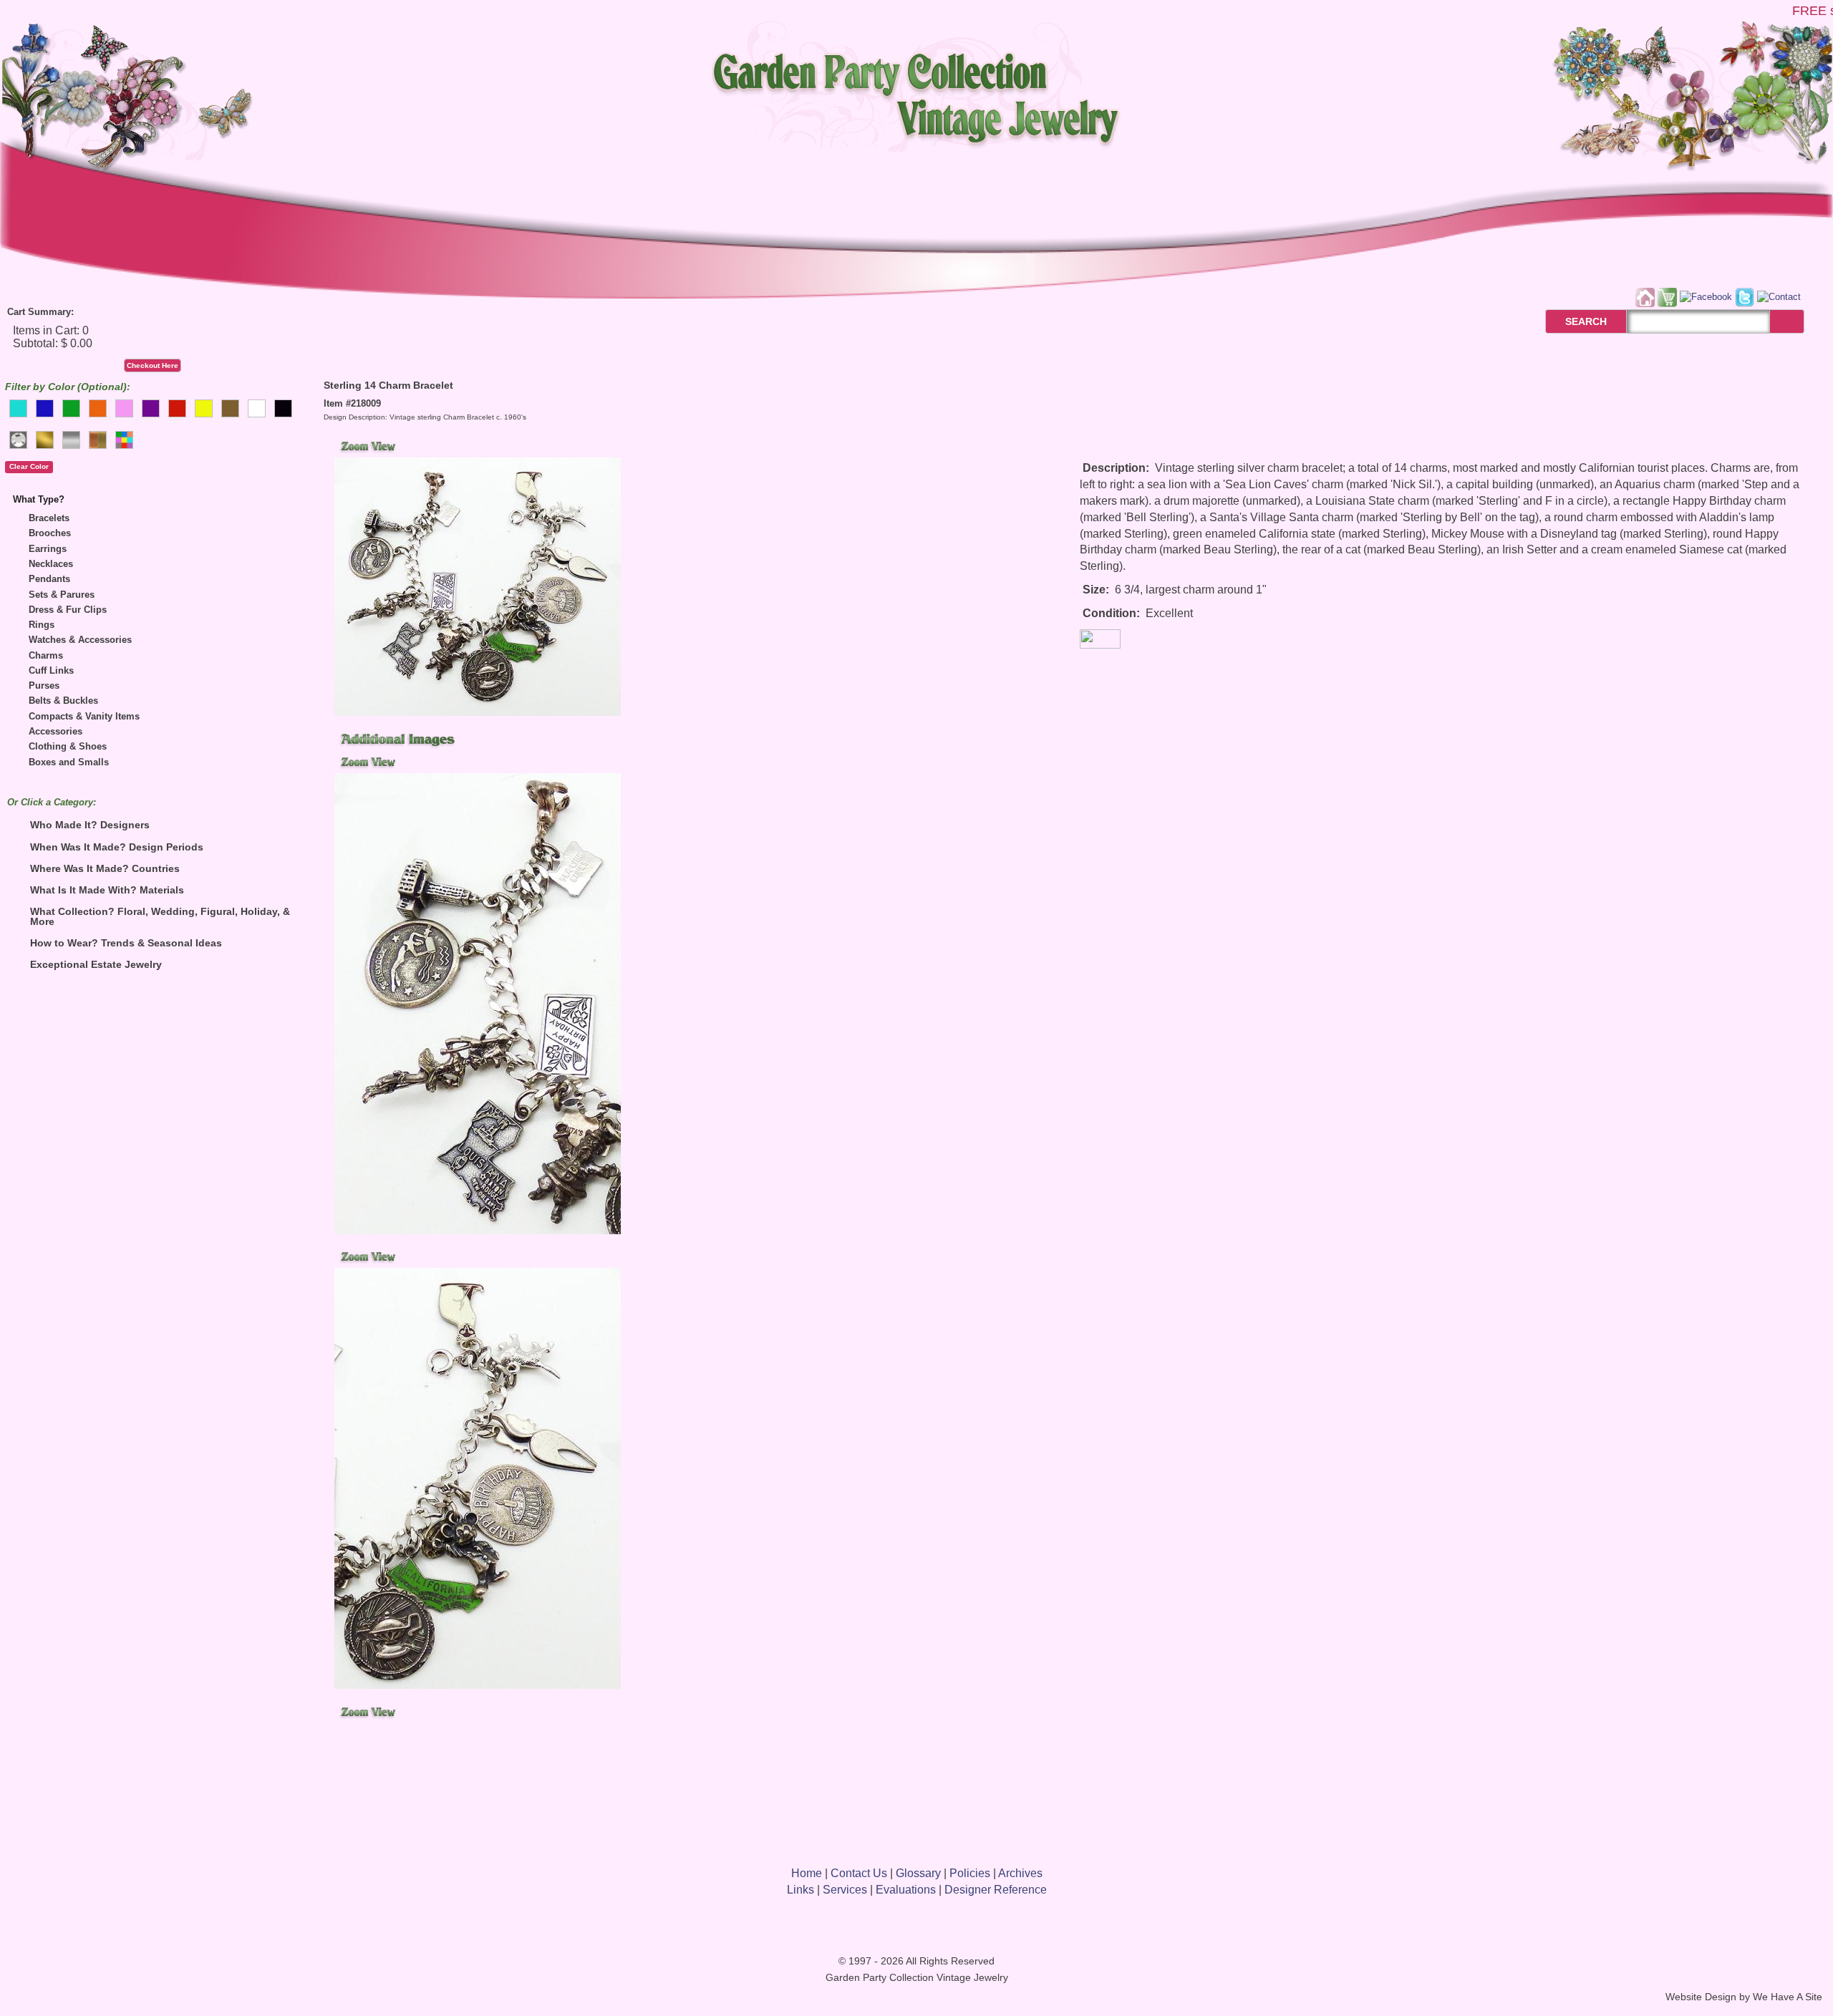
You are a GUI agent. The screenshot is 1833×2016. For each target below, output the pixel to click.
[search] (1787, 322)
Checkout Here (153, 365)
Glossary (918, 1873)
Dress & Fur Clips (68, 610)
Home (807, 1873)
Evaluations (906, 1890)
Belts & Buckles (63, 701)
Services (845, 1890)
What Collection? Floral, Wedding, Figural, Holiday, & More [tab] (160, 916)
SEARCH (1571, 321)
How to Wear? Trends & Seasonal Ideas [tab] (126, 943)
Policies (970, 1873)
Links (801, 1890)
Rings (42, 625)
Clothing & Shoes (68, 746)
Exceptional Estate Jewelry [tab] (96, 964)
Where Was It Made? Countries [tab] (105, 868)
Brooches (50, 533)
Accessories (55, 731)
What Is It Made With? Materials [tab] (107, 890)
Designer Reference (996, 1890)
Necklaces (51, 564)
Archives (1020, 1873)
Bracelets (49, 518)
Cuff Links (51, 670)
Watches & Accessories (80, 640)
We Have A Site (1788, 1997)
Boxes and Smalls (69, 762)
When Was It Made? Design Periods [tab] (117, 847)
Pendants (49, 579)
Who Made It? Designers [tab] (90, 825)
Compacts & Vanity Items (84, 716)
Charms (46, 655)
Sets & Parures (62, 595)
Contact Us (859, 1873)
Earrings (48, 549)
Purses (44, 685)
